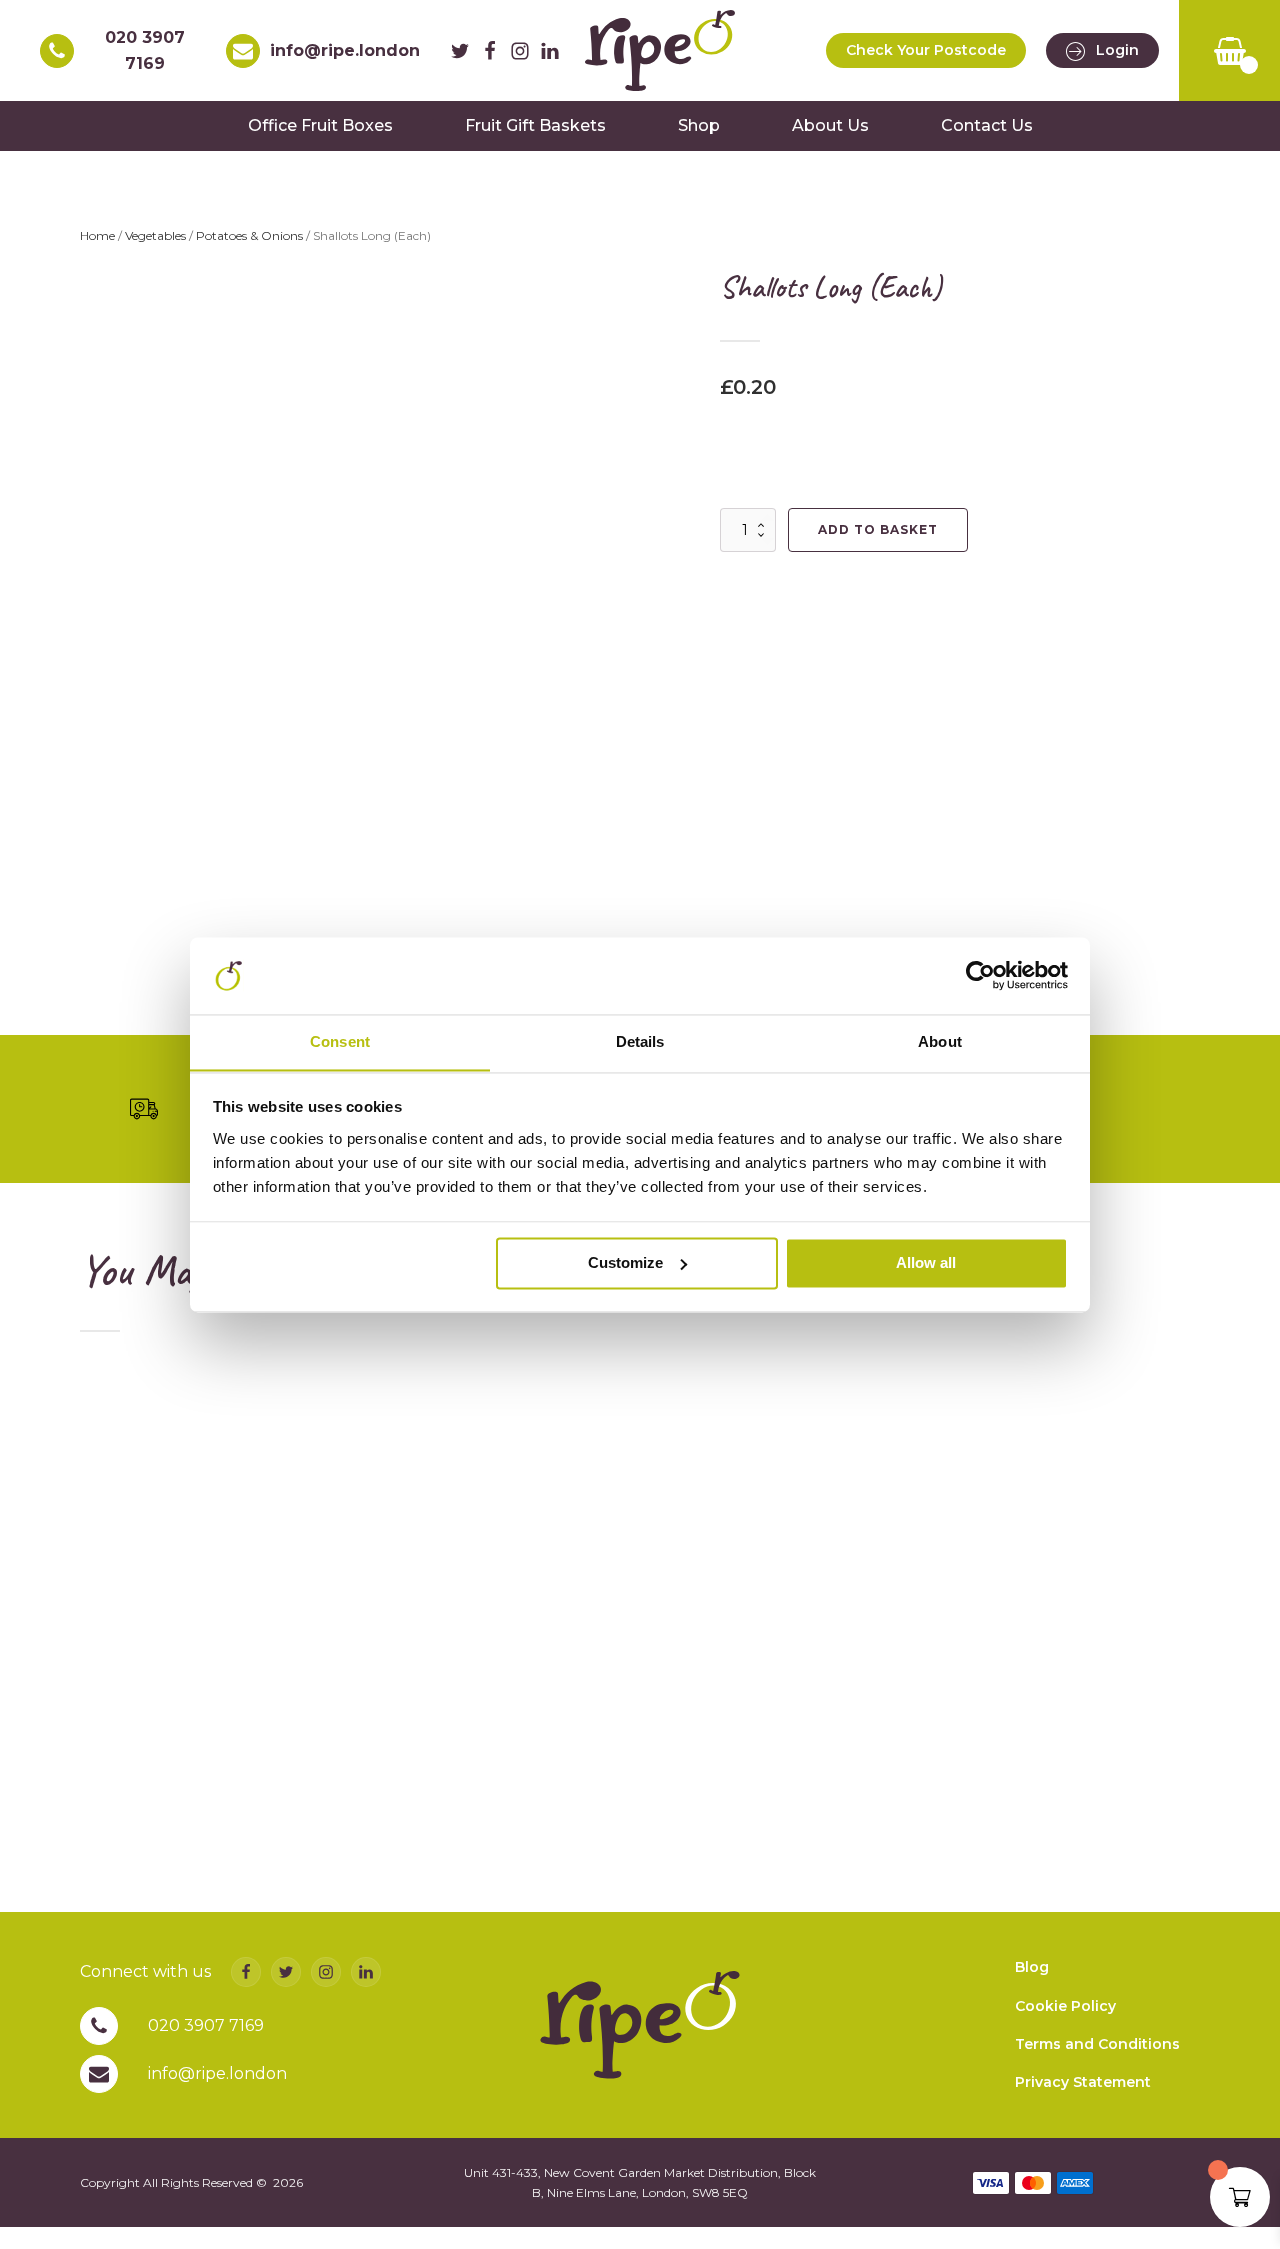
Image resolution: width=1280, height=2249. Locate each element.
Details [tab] (640, 1041)
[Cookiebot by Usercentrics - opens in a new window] (980, 975)
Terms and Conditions (1097, 2044)
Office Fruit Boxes (320, 125)
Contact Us (987, 125)
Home (97, 235)
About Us (830, 125)
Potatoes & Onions (249, 235)
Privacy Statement (1083, 2082)
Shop (699, 125)
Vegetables (155, 235)
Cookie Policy (1065, 2006)
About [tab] (940, 1041)
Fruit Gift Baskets (535, 125)
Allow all (926, 1262)
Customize (625, 1262)
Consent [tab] (340, 1041)
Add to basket (878, 529)
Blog (1032, 1967)
